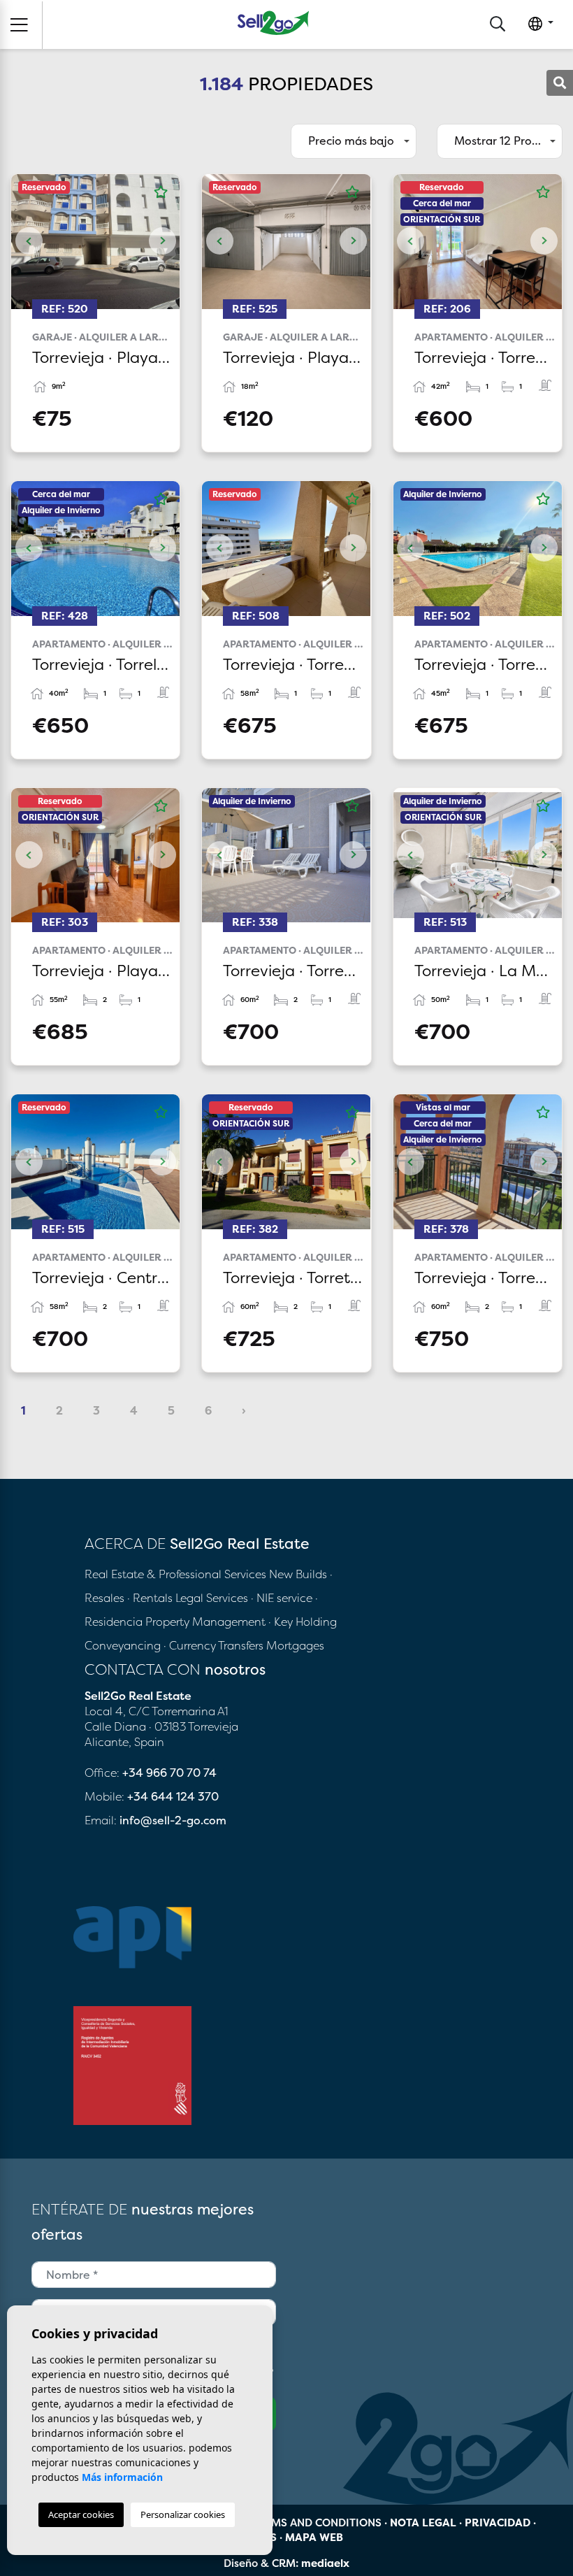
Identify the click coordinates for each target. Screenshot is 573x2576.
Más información (122, 2477)
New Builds (299, 1574)
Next (162, 242)
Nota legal (423, 2523)
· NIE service (283, 1598)
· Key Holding (303, 1622)
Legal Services (212, 1598)
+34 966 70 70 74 (169, 1773)
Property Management (207, 1622)
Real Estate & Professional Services (175, 1574)
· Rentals (150, 1598)
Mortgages (295, 1645)
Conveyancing (124, 1645)
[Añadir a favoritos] (161, 192)
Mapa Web (314, 2537)
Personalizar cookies (183, 2514)
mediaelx (325, 2563)
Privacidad (498, 2523)
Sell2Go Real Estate (273, 23)
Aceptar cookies (81, 2514)
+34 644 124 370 (173, 1796)
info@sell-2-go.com (173, 1820)
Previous (29, 242)
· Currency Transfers (213, 1645)
